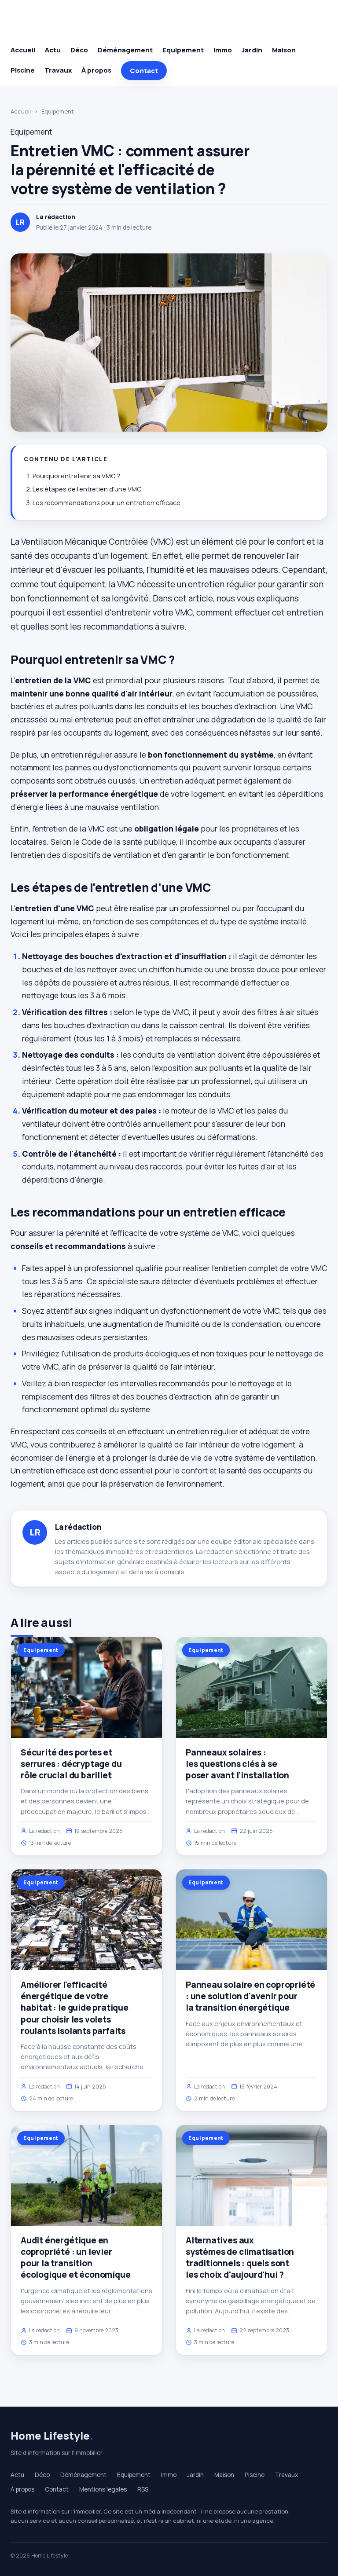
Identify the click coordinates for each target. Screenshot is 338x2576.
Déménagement (125, 50)
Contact (144, 71)
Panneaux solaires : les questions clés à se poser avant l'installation (237, 1764)
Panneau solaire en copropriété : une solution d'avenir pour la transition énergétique (250, 1996)
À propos (96, 70)
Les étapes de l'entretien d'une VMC (87, 489)
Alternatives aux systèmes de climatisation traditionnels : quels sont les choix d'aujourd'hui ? (240, 2258)
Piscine (23, 70)
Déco (79, 50)
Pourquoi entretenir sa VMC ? (77, 476)
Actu (53, 50)
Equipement (183, 50)
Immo (223, 50)
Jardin (252, 50)
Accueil (23, 50)
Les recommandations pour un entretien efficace (107, 503)
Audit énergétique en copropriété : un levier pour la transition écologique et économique (75, 2258)
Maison (284, 50)
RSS (143, 2489)
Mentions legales (103, 2489)
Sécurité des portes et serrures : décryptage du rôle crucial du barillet (71, 1764)
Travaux (58, 70)
